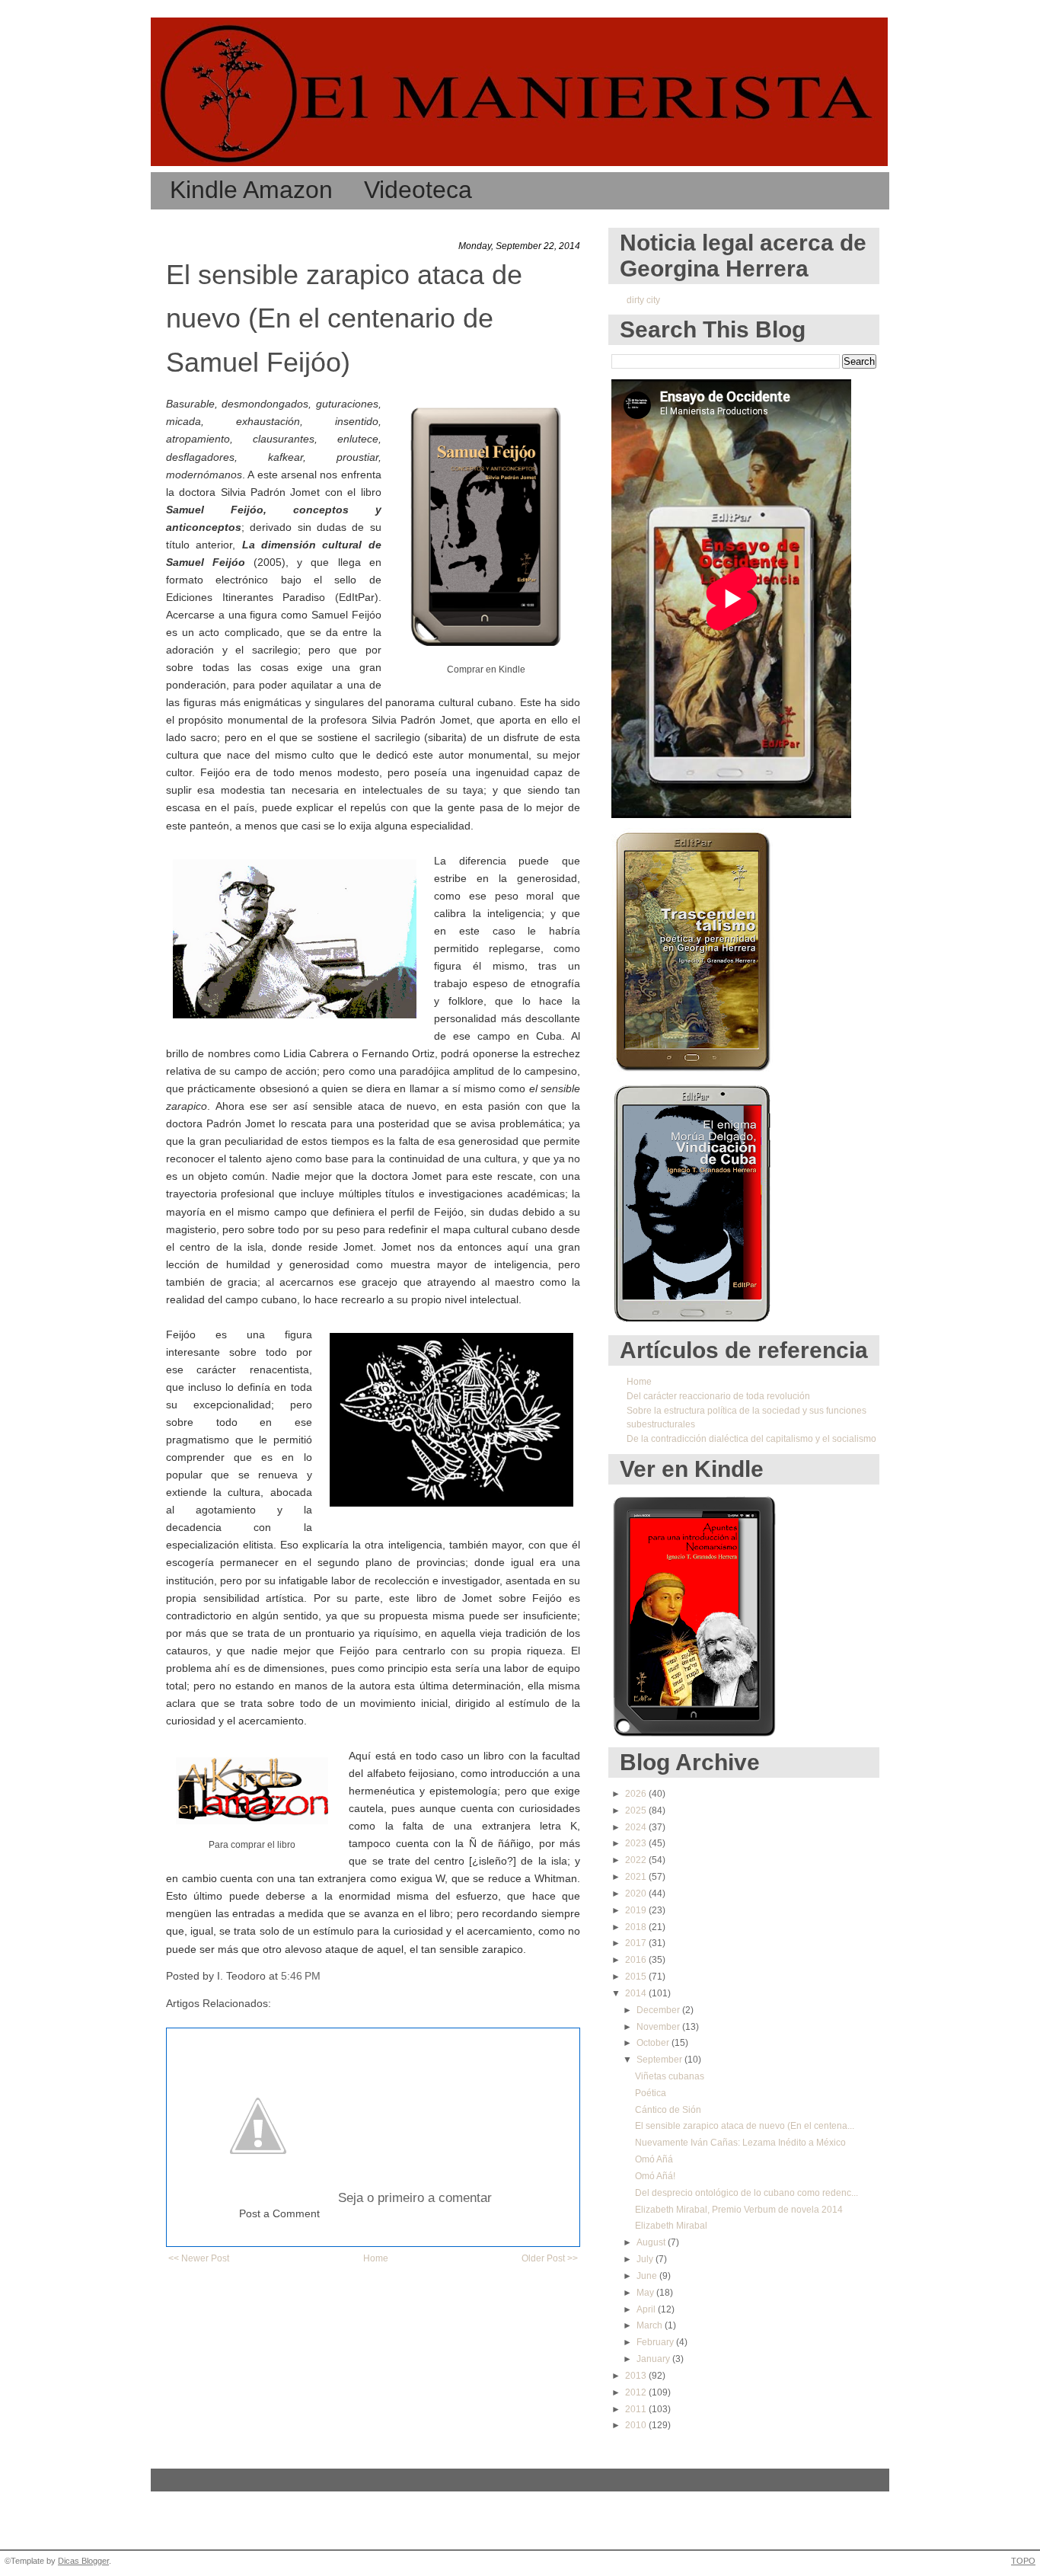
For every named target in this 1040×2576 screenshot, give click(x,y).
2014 (637, 1993)
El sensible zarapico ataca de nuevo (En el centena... (745, 2126)
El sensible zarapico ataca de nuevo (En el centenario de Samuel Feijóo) (344, 318)
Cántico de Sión (668, 2110)
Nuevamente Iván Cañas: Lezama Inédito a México (740, 2143)
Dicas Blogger (83, 2561)
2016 (637, 1960)
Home (376, 2258)
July (646, 2259)
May (646, 2293)
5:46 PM (301, 1976)
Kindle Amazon (251, 190)
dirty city (643, 300)
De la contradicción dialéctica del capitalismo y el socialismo (751, 1439)
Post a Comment (279, 2214)
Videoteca (418, 190)
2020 (637, 1894)
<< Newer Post (199, 2258)
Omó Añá (654, 2159)
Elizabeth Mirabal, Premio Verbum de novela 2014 (739, 2210)
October (654, 2043)
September (660, 2060)
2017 (637, 1943)
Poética (651, 2093)
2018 (637, 1927)
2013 (637, 2376)
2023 (637, 1843)
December (659, 2010)
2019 (637, 1910)
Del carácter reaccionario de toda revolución (718, 1396)
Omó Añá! (655, 2176)
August (652, 2242)
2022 (637, 1860)
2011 (637, 2409)
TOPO (1023, 2561)
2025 (637, 1811)
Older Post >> (550, 2258)
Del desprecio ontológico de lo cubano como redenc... (747, 2193)
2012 (637, 2392)
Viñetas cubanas (670, 2076)
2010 (637, 2425)
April (647, 2309)
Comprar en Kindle (486, 670)
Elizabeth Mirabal (671, 2226)
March (651, 2325)
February (656, 2342)
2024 (637, 1827)
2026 (637, 1794)
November (659, 2027)
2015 (637, 1977)
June (648, 2276)
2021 (637, 1877)
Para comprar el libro (252, 1845)
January (654, 2359)
